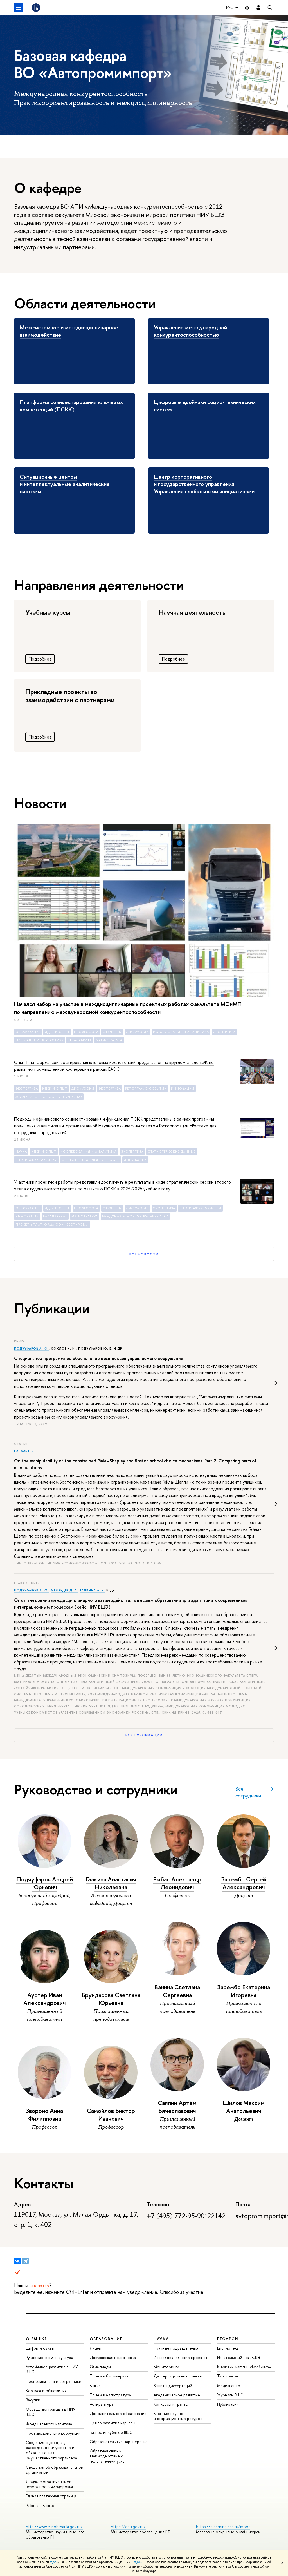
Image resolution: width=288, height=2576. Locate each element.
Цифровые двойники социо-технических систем (205, 406)
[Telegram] (25, 2261)
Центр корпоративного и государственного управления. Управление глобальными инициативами (204, 484)
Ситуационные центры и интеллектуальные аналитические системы (65, 484)
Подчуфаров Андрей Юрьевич (45, 1883)
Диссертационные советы (178, 2376)
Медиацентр (229, 2386)
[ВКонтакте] (17, 2261)
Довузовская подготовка (113, 2357)
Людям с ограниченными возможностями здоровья (49, 2484)
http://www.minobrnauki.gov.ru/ (54, 2527)
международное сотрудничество (49, 1097)
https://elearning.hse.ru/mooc (223, 2527)
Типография (228, 2376)
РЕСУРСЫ (228, 2339)
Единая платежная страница (51, 2496)
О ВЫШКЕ (37, 2339)
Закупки (33, 2400)
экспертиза (224, 1032)
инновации (183, 1089)
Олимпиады (100, 2367)
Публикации (228, 2404)
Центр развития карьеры (112, 2423)
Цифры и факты (40, 2348)
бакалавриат (80, 1040)
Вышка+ (97, 2386)
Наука (21, 1152)
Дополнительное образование (118, 2413)
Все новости (144, 1254)
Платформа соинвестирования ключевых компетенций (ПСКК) (71, 406)
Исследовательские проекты (180, 2357)
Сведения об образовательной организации (55, 2470)
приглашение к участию (39, 1040)
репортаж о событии (146, 1089)
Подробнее (40, 659)
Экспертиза (27, 1089)
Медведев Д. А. (65, 1590)
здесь (54, 2562)
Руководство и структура (49, 2357)
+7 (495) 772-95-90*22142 (186, 2216)
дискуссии (137, 1032)
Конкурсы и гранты (171, 2404)
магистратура (109, 1040)
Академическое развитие (177, 2395)
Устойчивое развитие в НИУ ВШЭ (52, 2369)
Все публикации (144, 1735)
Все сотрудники (248, 1792)
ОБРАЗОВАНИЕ (106, 2339)
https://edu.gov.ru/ (128, 2527)
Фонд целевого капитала (49, 2424)
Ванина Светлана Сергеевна (177, 1991)
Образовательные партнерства (119, 2442)
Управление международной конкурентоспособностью (190, 331)
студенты (112, 1032)
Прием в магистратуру (110, 2395)
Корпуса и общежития (46, 2391)
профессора (86, 1032)
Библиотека (228, 2348)
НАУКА (161, 2339)
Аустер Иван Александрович (45, 1999)
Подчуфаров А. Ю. (31, 1348)
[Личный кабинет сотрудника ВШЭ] (258, 8)
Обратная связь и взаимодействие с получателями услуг (108, 2456)
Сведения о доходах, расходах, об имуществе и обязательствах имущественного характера (51, 2450)
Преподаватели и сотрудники (54, 2381)
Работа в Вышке (40, 2505)
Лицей (95, 2348)
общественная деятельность (91, 1160)
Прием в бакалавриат (109, 2376)
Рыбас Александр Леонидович (177, 1883)
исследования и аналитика (181, 1032)
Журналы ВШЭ (230, 2395)
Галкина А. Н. (93, 1590)
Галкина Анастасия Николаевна (111, 1883)
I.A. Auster (24, 1451)
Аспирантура (102, 2404)
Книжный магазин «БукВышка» (244, 2367)
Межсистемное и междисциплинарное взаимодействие (69, 331)
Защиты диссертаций (173, 2386)
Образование (28, 1032)
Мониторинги (166, 2367)
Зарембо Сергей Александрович (244, 1883)
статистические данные (172, 1152)
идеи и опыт (57, 1032)
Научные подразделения (176, 2348)
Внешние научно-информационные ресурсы (178, 2416)
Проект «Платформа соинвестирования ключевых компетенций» (53, 1225)
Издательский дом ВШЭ (239, 2357)
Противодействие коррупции (53, 2433)
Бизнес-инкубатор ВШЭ (111, 2432)
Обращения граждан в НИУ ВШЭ (51, 2412)
